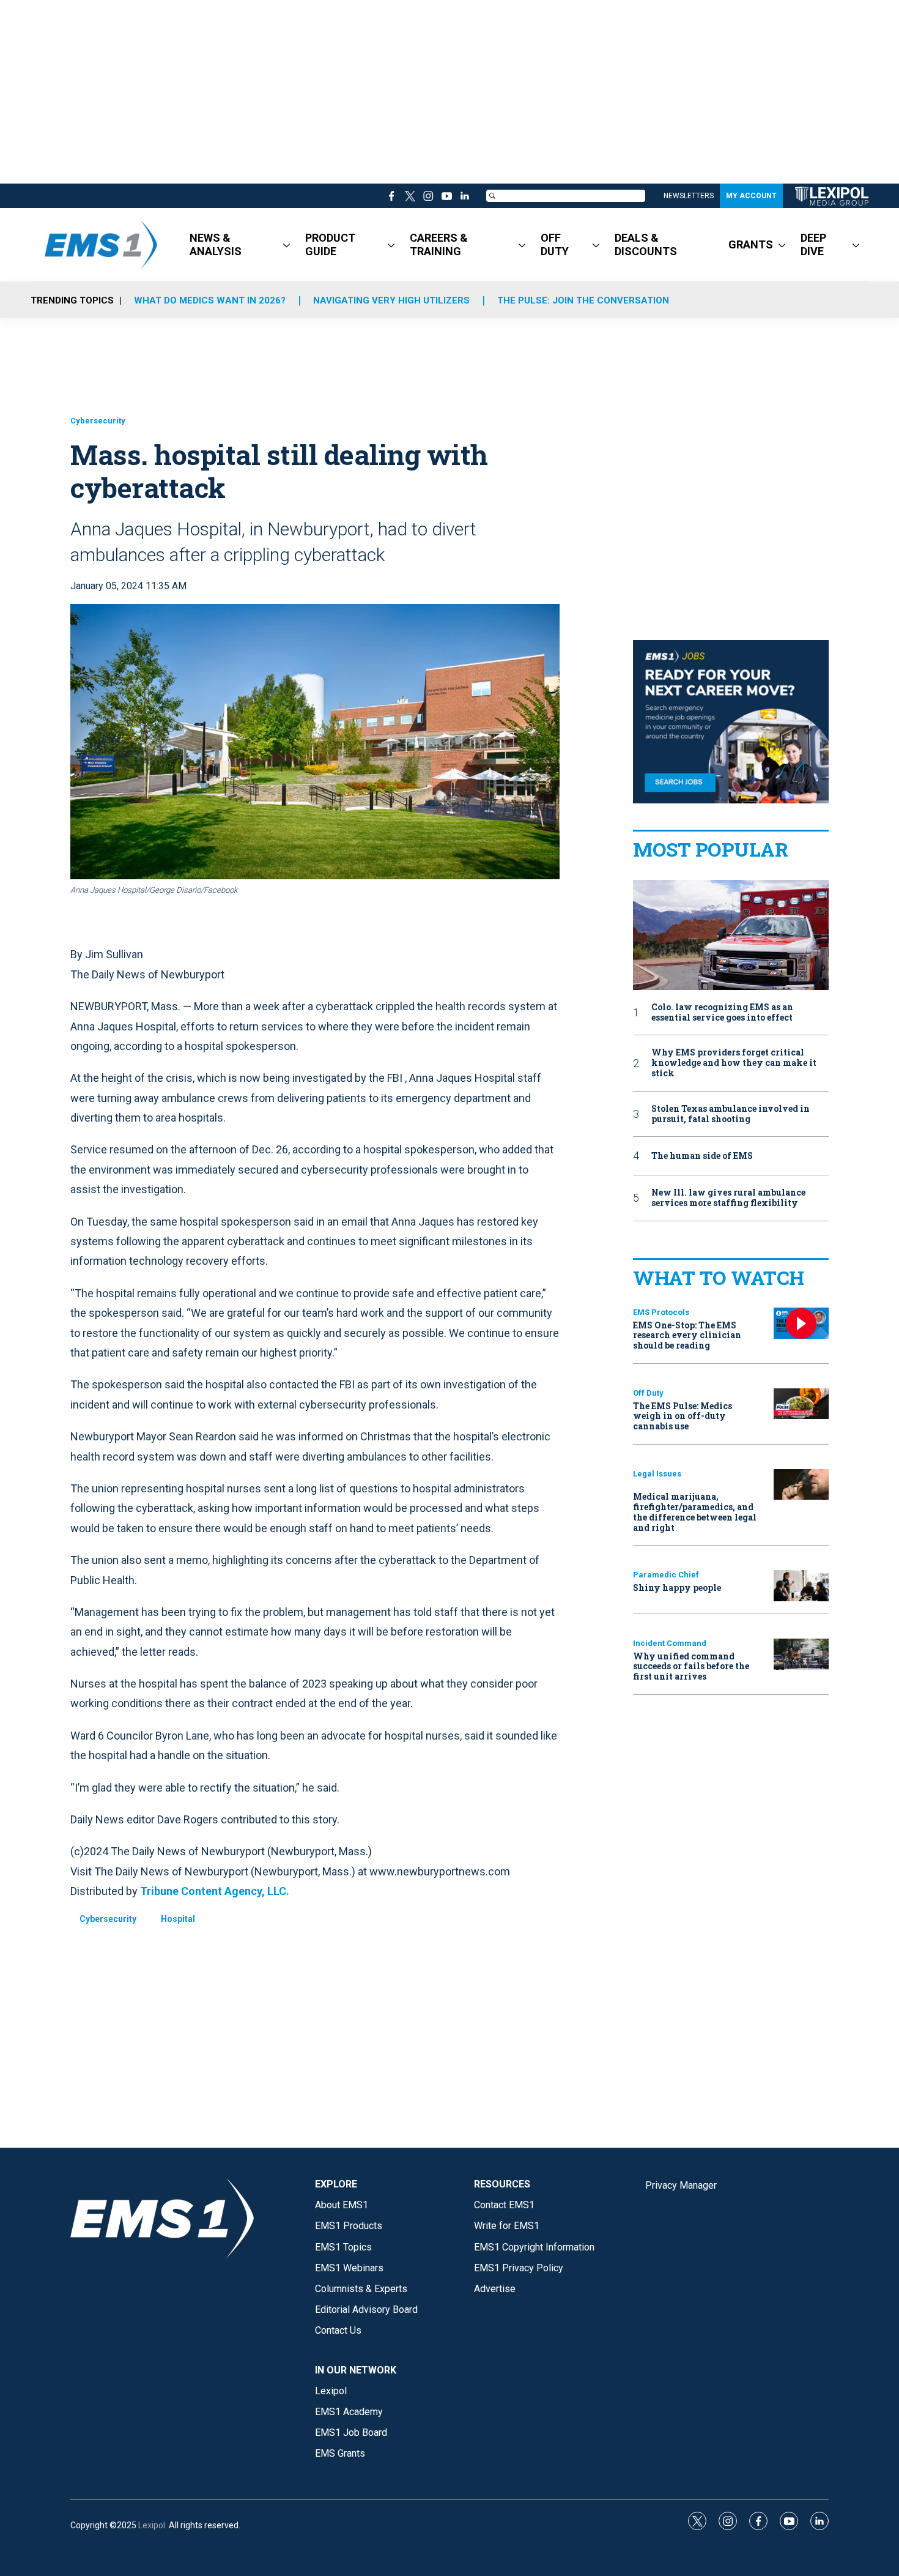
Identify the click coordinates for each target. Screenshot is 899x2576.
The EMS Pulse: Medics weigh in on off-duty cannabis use (683, 1416)
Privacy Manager (681, 2185)
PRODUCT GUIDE (330, 244)
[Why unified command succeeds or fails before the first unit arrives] (801, 1654)
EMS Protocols (661, 1312)
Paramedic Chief (666, 1575)
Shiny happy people (677, 1588)
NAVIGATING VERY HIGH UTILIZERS (391, 300)
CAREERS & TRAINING (439, 244)
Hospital (178, 1919)
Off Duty (648, 1393)
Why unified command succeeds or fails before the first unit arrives (691, 1666)
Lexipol (152, 2525)
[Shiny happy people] (801, 1586)
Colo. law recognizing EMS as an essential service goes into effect (722, 1013)
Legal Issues (657, 1474)
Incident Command (670, 1643)
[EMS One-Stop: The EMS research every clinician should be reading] (801, 1323)
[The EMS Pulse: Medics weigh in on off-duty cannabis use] (801, 1404)
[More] (287, 245)
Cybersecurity (98, 421)
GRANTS (751, 244)
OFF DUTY (555, 244)
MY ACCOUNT (751, 196)
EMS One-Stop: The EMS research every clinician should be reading (687, 1335)
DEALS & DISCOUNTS (646, 244)
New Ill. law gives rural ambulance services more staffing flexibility (728, 1198)
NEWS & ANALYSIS (216, 244)
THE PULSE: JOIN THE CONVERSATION (583, 300)
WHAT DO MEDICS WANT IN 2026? (210, 300)
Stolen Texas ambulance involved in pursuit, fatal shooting (731, 1114)
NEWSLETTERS (689, 196)
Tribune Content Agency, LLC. (215, 1891)
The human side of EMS (702, 1156)
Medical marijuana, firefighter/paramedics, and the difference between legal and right (695, 1512)
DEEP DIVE (813, 244)
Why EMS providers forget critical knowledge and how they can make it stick (734, 1063)
